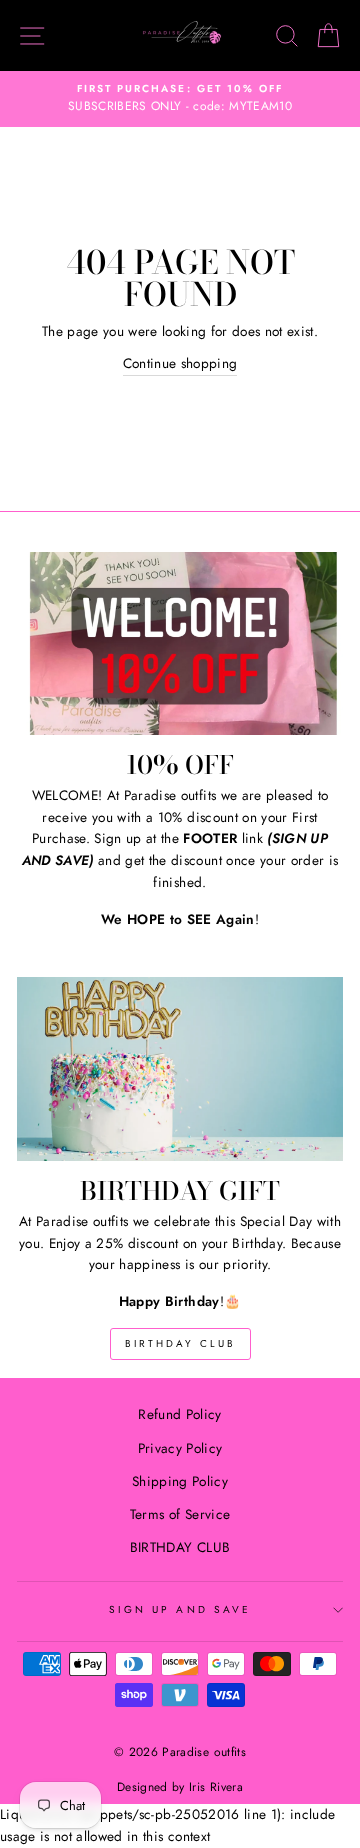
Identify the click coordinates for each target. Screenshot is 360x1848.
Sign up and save (180, 1609)
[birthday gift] (180, 1068)
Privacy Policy (180, 1448)
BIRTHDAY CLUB (180, 1343)
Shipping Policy (180, 1481)
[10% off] (180, 643)
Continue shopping (180, 363)
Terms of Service (180, 1514)
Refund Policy (179, 1414)
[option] (180, 99)
